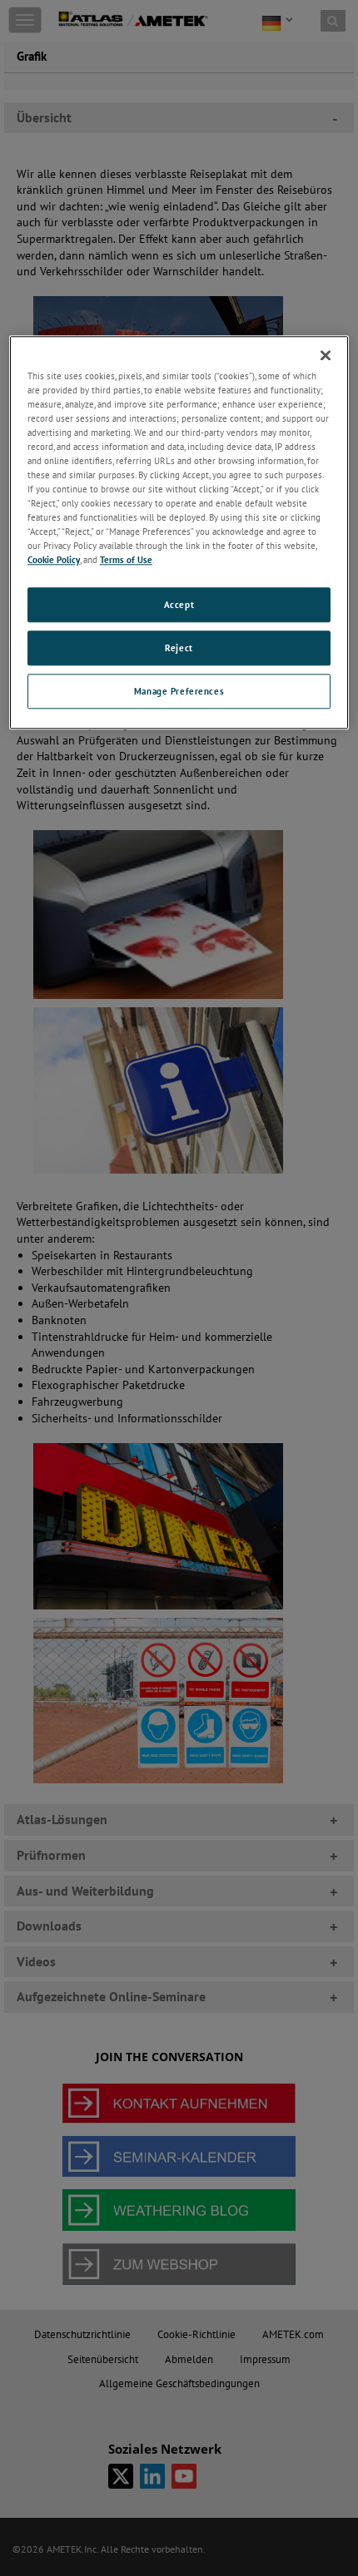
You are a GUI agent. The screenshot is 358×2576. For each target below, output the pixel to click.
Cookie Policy (54, 560)
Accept (179, 605)
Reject (179, 648)
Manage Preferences (179, 692)
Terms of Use (126, 560)
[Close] (326, 355)
